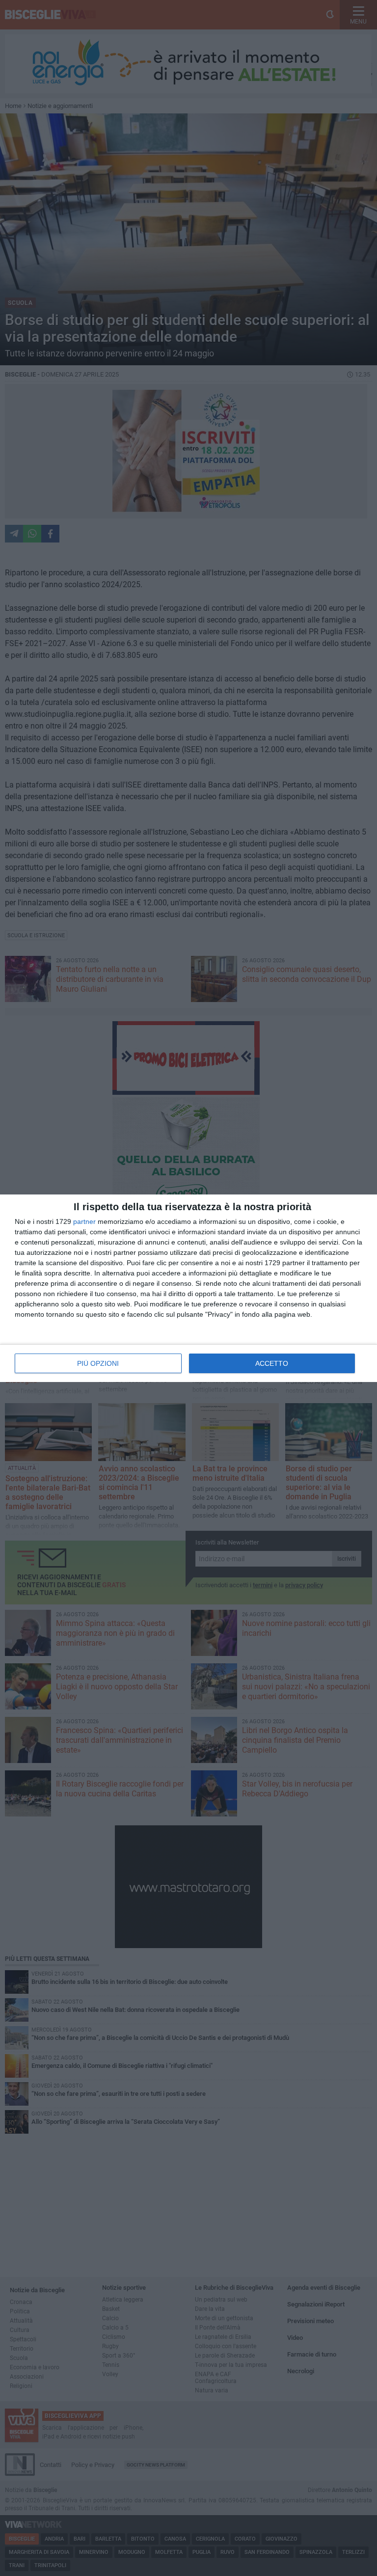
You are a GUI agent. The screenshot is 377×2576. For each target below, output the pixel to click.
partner (84, 1221)
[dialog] (188, 1288)
